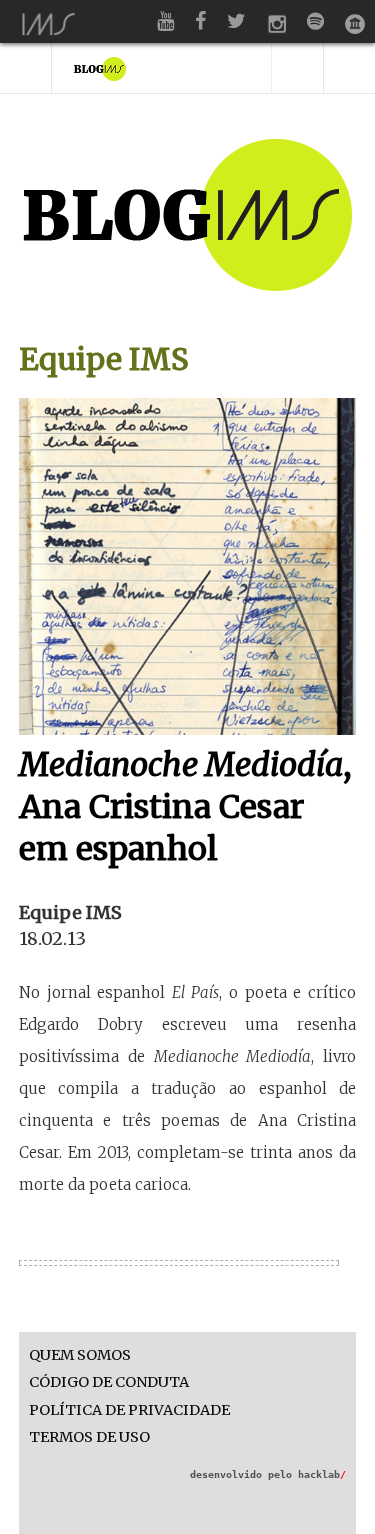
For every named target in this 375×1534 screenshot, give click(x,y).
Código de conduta (109, 1382)
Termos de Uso (89, 1437)
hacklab (322, 1474)
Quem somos (80, 1355)
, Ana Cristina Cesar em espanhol (185, 806)
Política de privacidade (129, 1410)
